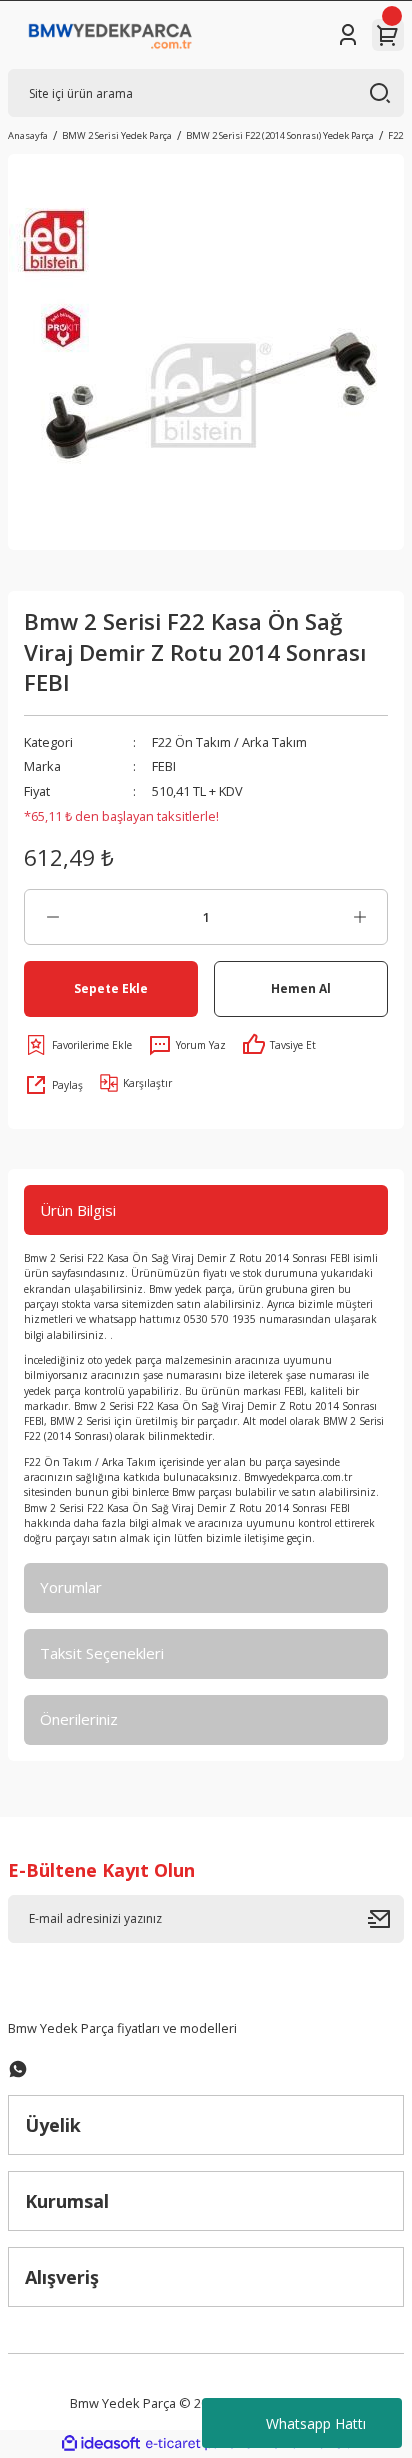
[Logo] (110, 35)
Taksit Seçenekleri (102, 1653)
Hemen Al (301, 988)
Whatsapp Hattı (316, 2423)
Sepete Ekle (111, 988)
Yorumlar (71, 1587)
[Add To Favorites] (78, 1045)
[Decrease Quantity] (52, 917)
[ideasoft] (101, 2444)
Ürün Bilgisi (78, 1210)
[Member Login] (348, 35)
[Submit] (386, 1919)
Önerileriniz (79, 1719)
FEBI (164, 766)
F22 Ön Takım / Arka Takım (229, 742)
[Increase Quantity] (359, 917)
